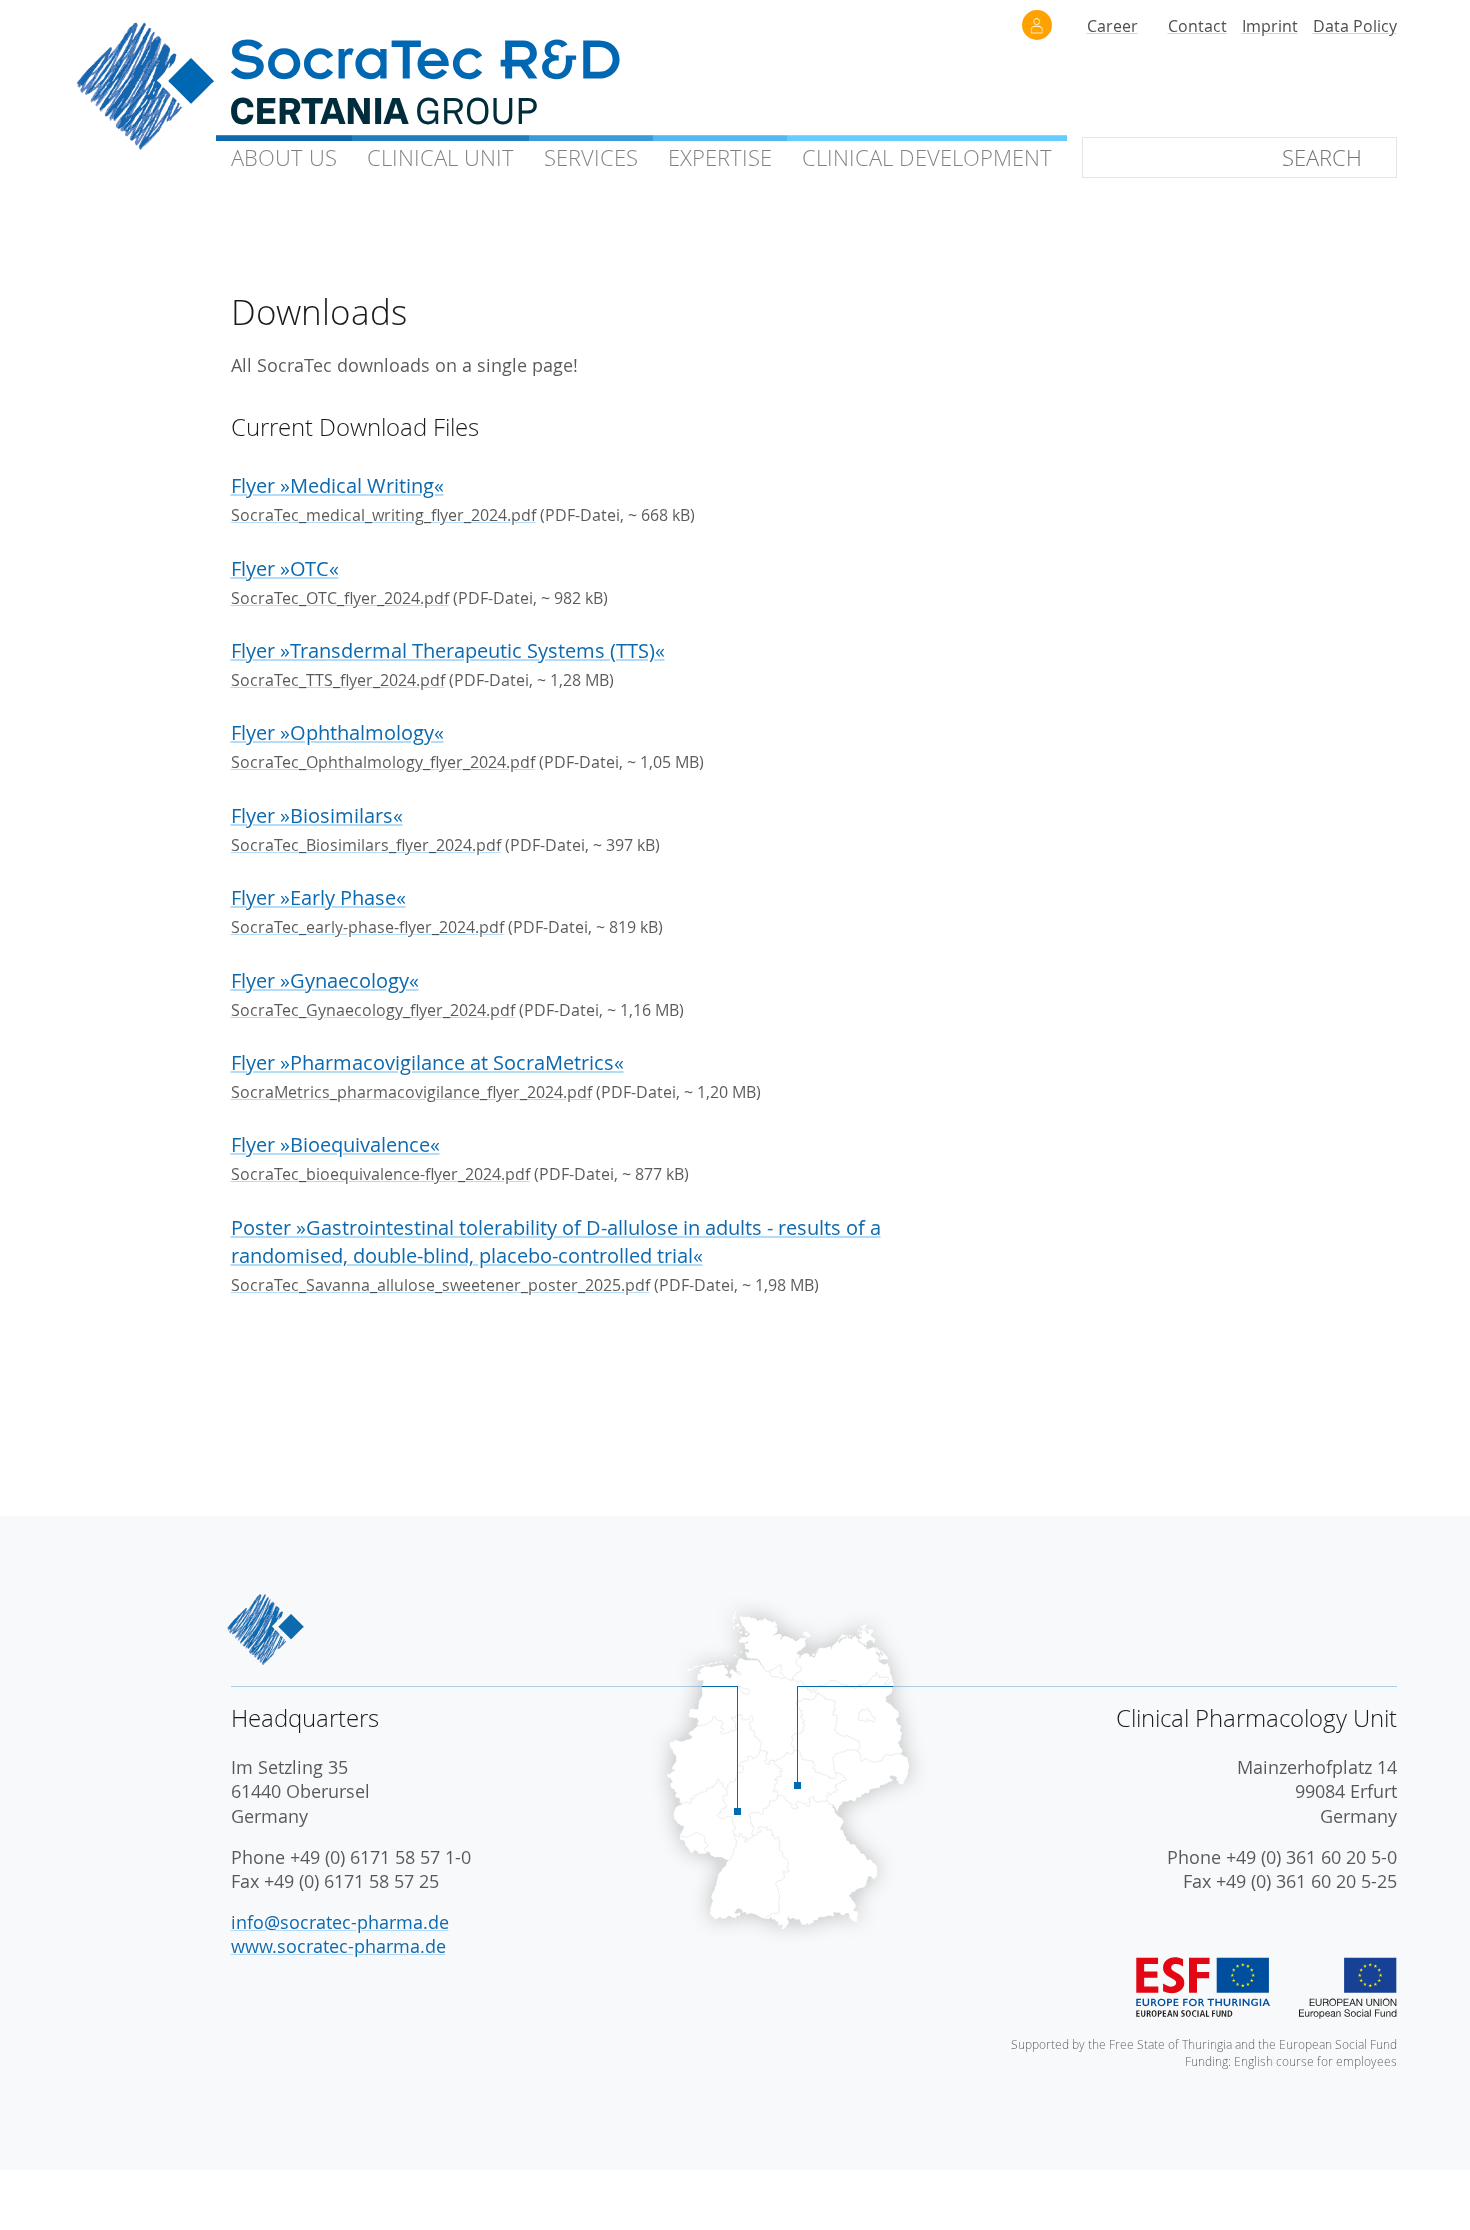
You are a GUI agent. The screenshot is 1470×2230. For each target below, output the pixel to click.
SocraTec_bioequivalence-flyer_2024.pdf (380, 1174)
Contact (1197, 26)
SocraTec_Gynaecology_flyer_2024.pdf (373, 1010)
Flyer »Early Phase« (318, 897)
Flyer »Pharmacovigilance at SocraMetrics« (427, 1062)
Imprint (1270, 26)
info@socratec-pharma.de (340, 1922)
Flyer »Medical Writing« (337, 485)
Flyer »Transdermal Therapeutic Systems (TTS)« (448, 650)
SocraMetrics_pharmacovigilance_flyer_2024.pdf (411, 1092)
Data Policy (1355, 26)
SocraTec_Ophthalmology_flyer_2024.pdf (383, 762)
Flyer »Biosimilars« (317, 815)
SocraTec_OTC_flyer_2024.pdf (340, 598)
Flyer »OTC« (285, 568)
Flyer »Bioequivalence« (335, 1144)
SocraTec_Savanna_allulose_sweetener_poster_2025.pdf (440, 1285)
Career (1112, 26)
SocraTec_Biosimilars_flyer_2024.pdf (366, 845)
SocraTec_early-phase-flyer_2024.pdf (367, 927)
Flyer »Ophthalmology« (337, 732)
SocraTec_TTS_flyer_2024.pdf (338, 680)
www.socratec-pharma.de (338, 1946)
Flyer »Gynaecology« (325, 980)
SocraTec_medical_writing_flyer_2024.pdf (383, 515)
